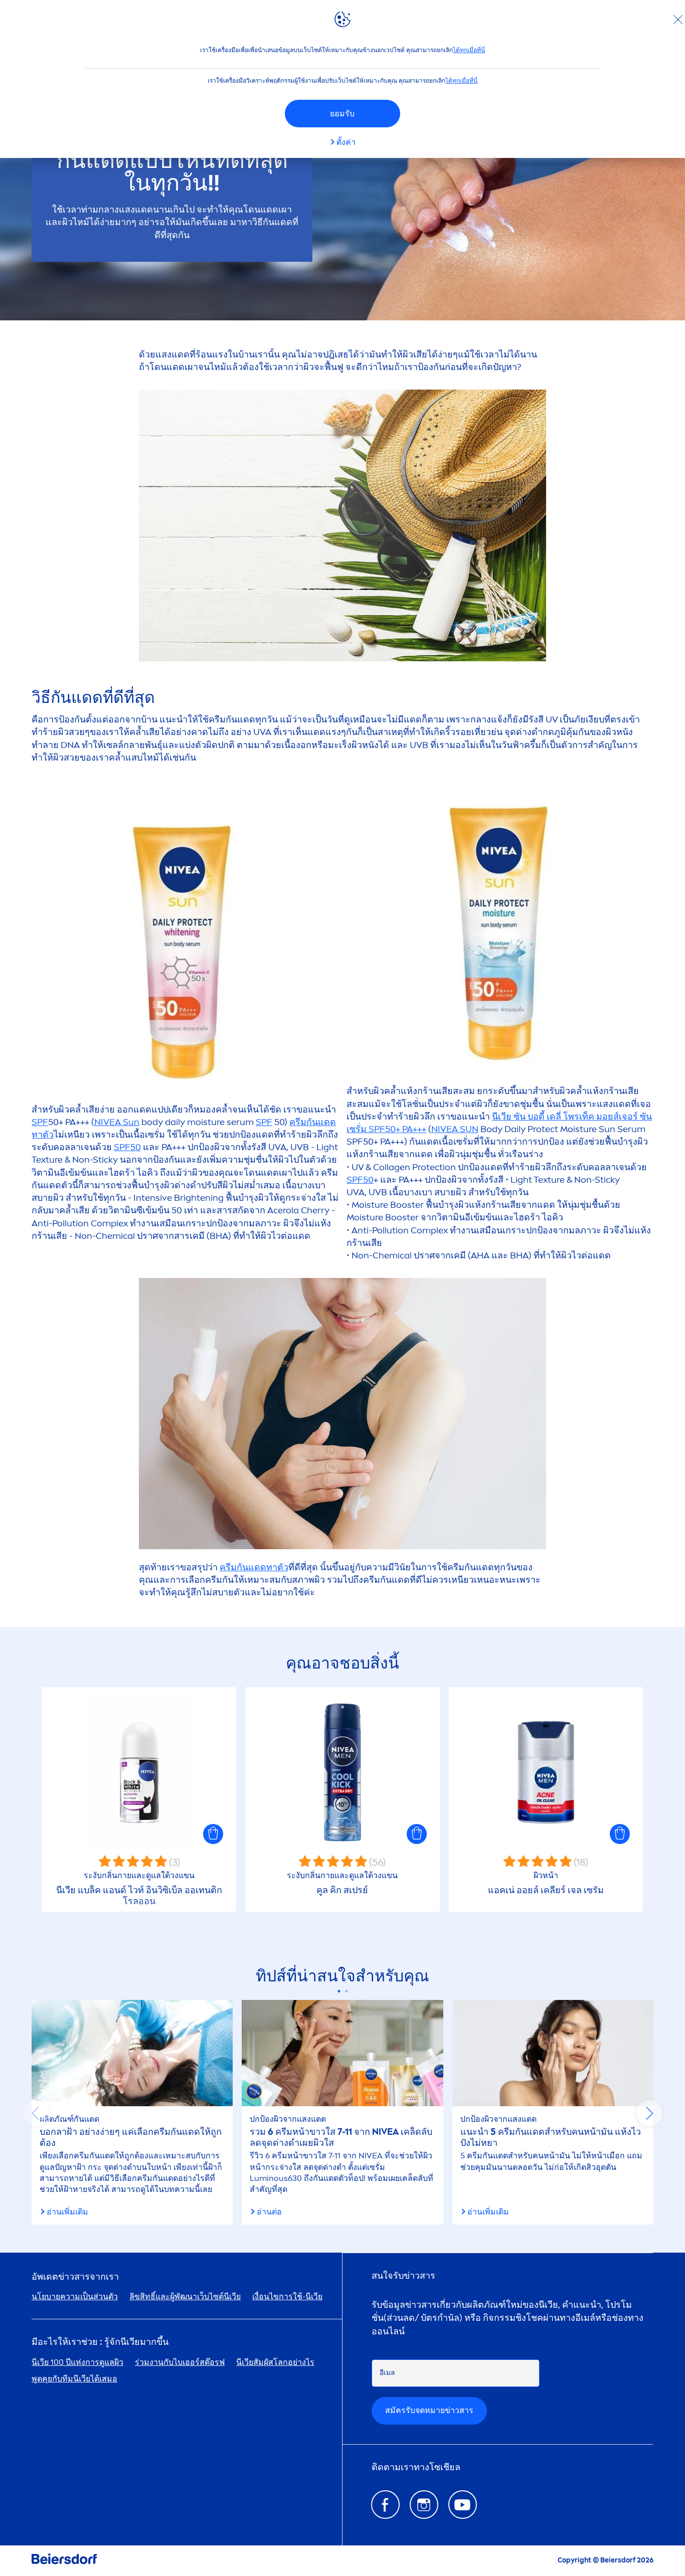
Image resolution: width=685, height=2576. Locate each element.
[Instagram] (424, 2505)
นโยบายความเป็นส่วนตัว (75, 2296)
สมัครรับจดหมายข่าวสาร (429, 2410)
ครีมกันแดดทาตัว (254, 1567)
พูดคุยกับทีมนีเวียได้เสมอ (74, 2379)
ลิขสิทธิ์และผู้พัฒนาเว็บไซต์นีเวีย (185, 2296)
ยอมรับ (342, 114)
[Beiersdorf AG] (64, 2561)
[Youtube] (463, 2505)
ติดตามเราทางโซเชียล (416, 2467)
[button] (213, 1834)
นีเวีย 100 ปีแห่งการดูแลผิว (77, 2362)
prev (36, 2113)
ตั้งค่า (346, 142)
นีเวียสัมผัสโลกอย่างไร (275, 2362)
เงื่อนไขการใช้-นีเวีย (287, 2296)
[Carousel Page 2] (346, 1991)
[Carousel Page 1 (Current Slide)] (339, 1991)
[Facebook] (385, 2505)
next (649, 2113)
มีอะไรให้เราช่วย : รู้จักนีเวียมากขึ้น (100, 2342)
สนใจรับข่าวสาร (403, 2276)
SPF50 (127, 1147)
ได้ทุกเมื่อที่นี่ (469, 50)
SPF (40, 1122)
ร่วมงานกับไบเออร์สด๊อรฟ (180, 2362)
